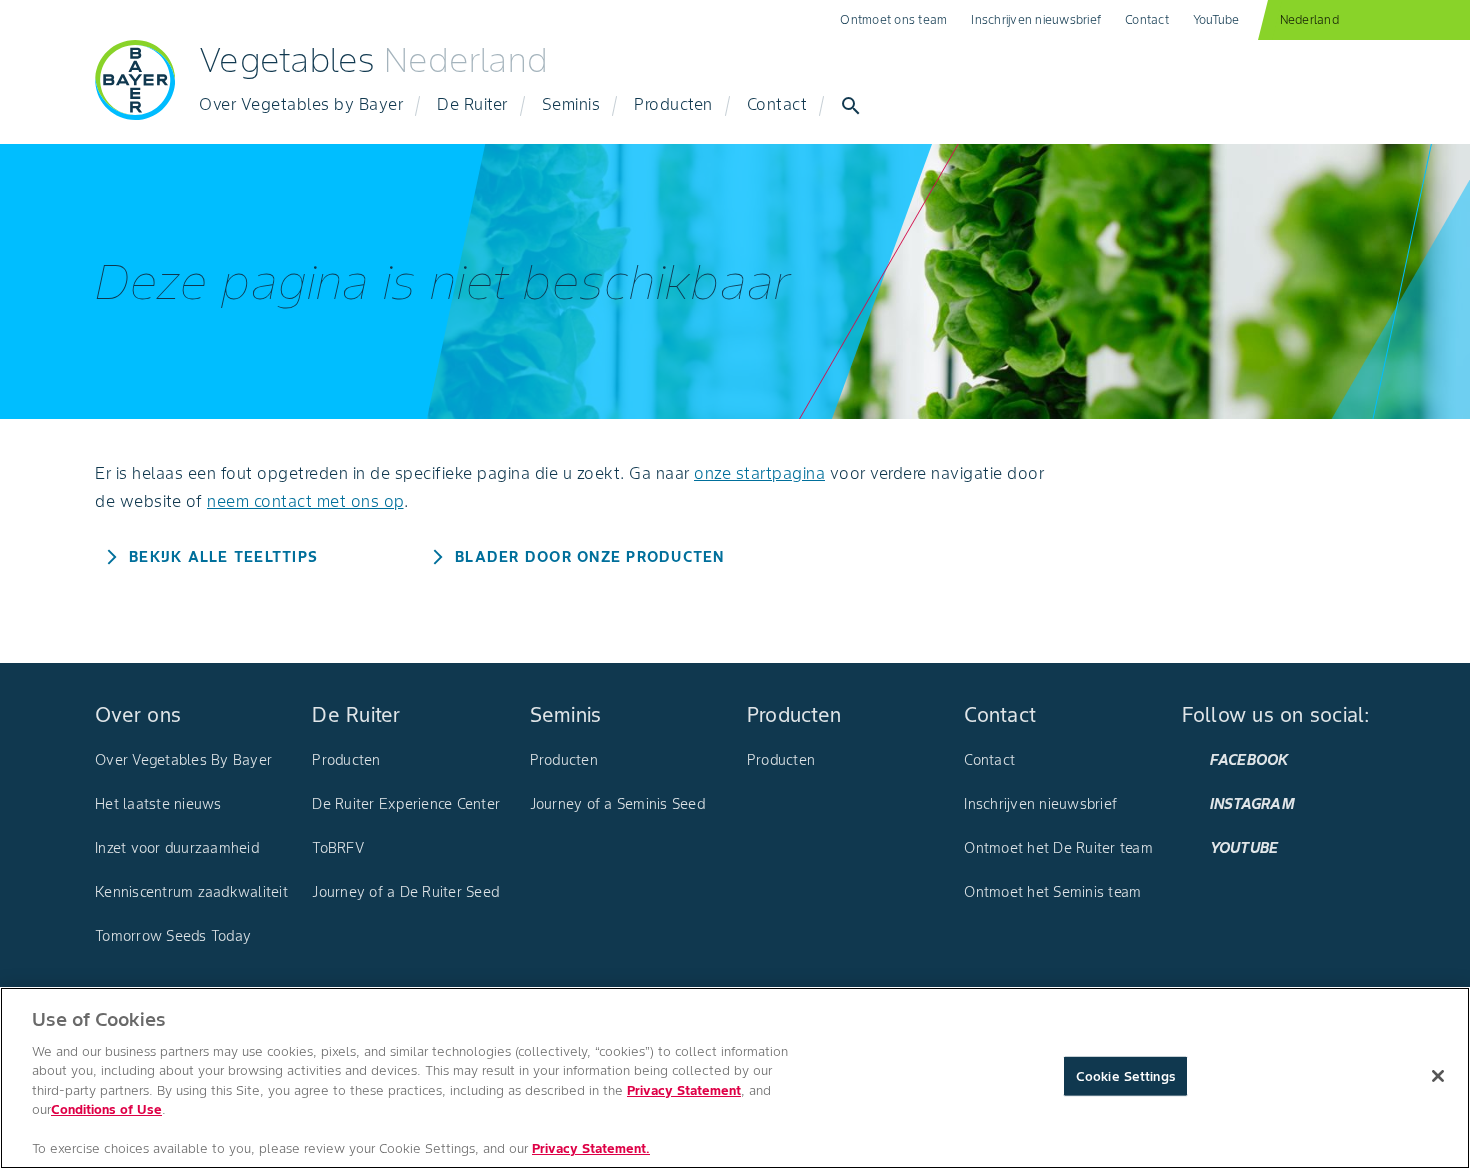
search (851, 106)
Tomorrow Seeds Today (173, 936)
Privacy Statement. (591, 1148)
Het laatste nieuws (158, 804)
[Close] (1438, 1076)
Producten (346, 760)
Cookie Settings (1125, 1076)
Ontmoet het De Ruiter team (1058, 848)
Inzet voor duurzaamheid (177, 848)
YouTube (1216, 19)
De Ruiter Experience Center (406, 804)
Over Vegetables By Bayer (183, 760)
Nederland (1309, 19)
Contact (1147, 19)
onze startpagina (759, 473)
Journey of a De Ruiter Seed (405, 892)
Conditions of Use (106, 1109)
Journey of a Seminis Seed (617, 804)
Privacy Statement (684, 1090)
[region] (735, 1078)
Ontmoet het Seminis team (1052, 892)
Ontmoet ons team (893, 19)
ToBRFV (338, 848)
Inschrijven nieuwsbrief (1036, 19)
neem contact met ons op (305, 501)
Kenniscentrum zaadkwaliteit (191, 892)
